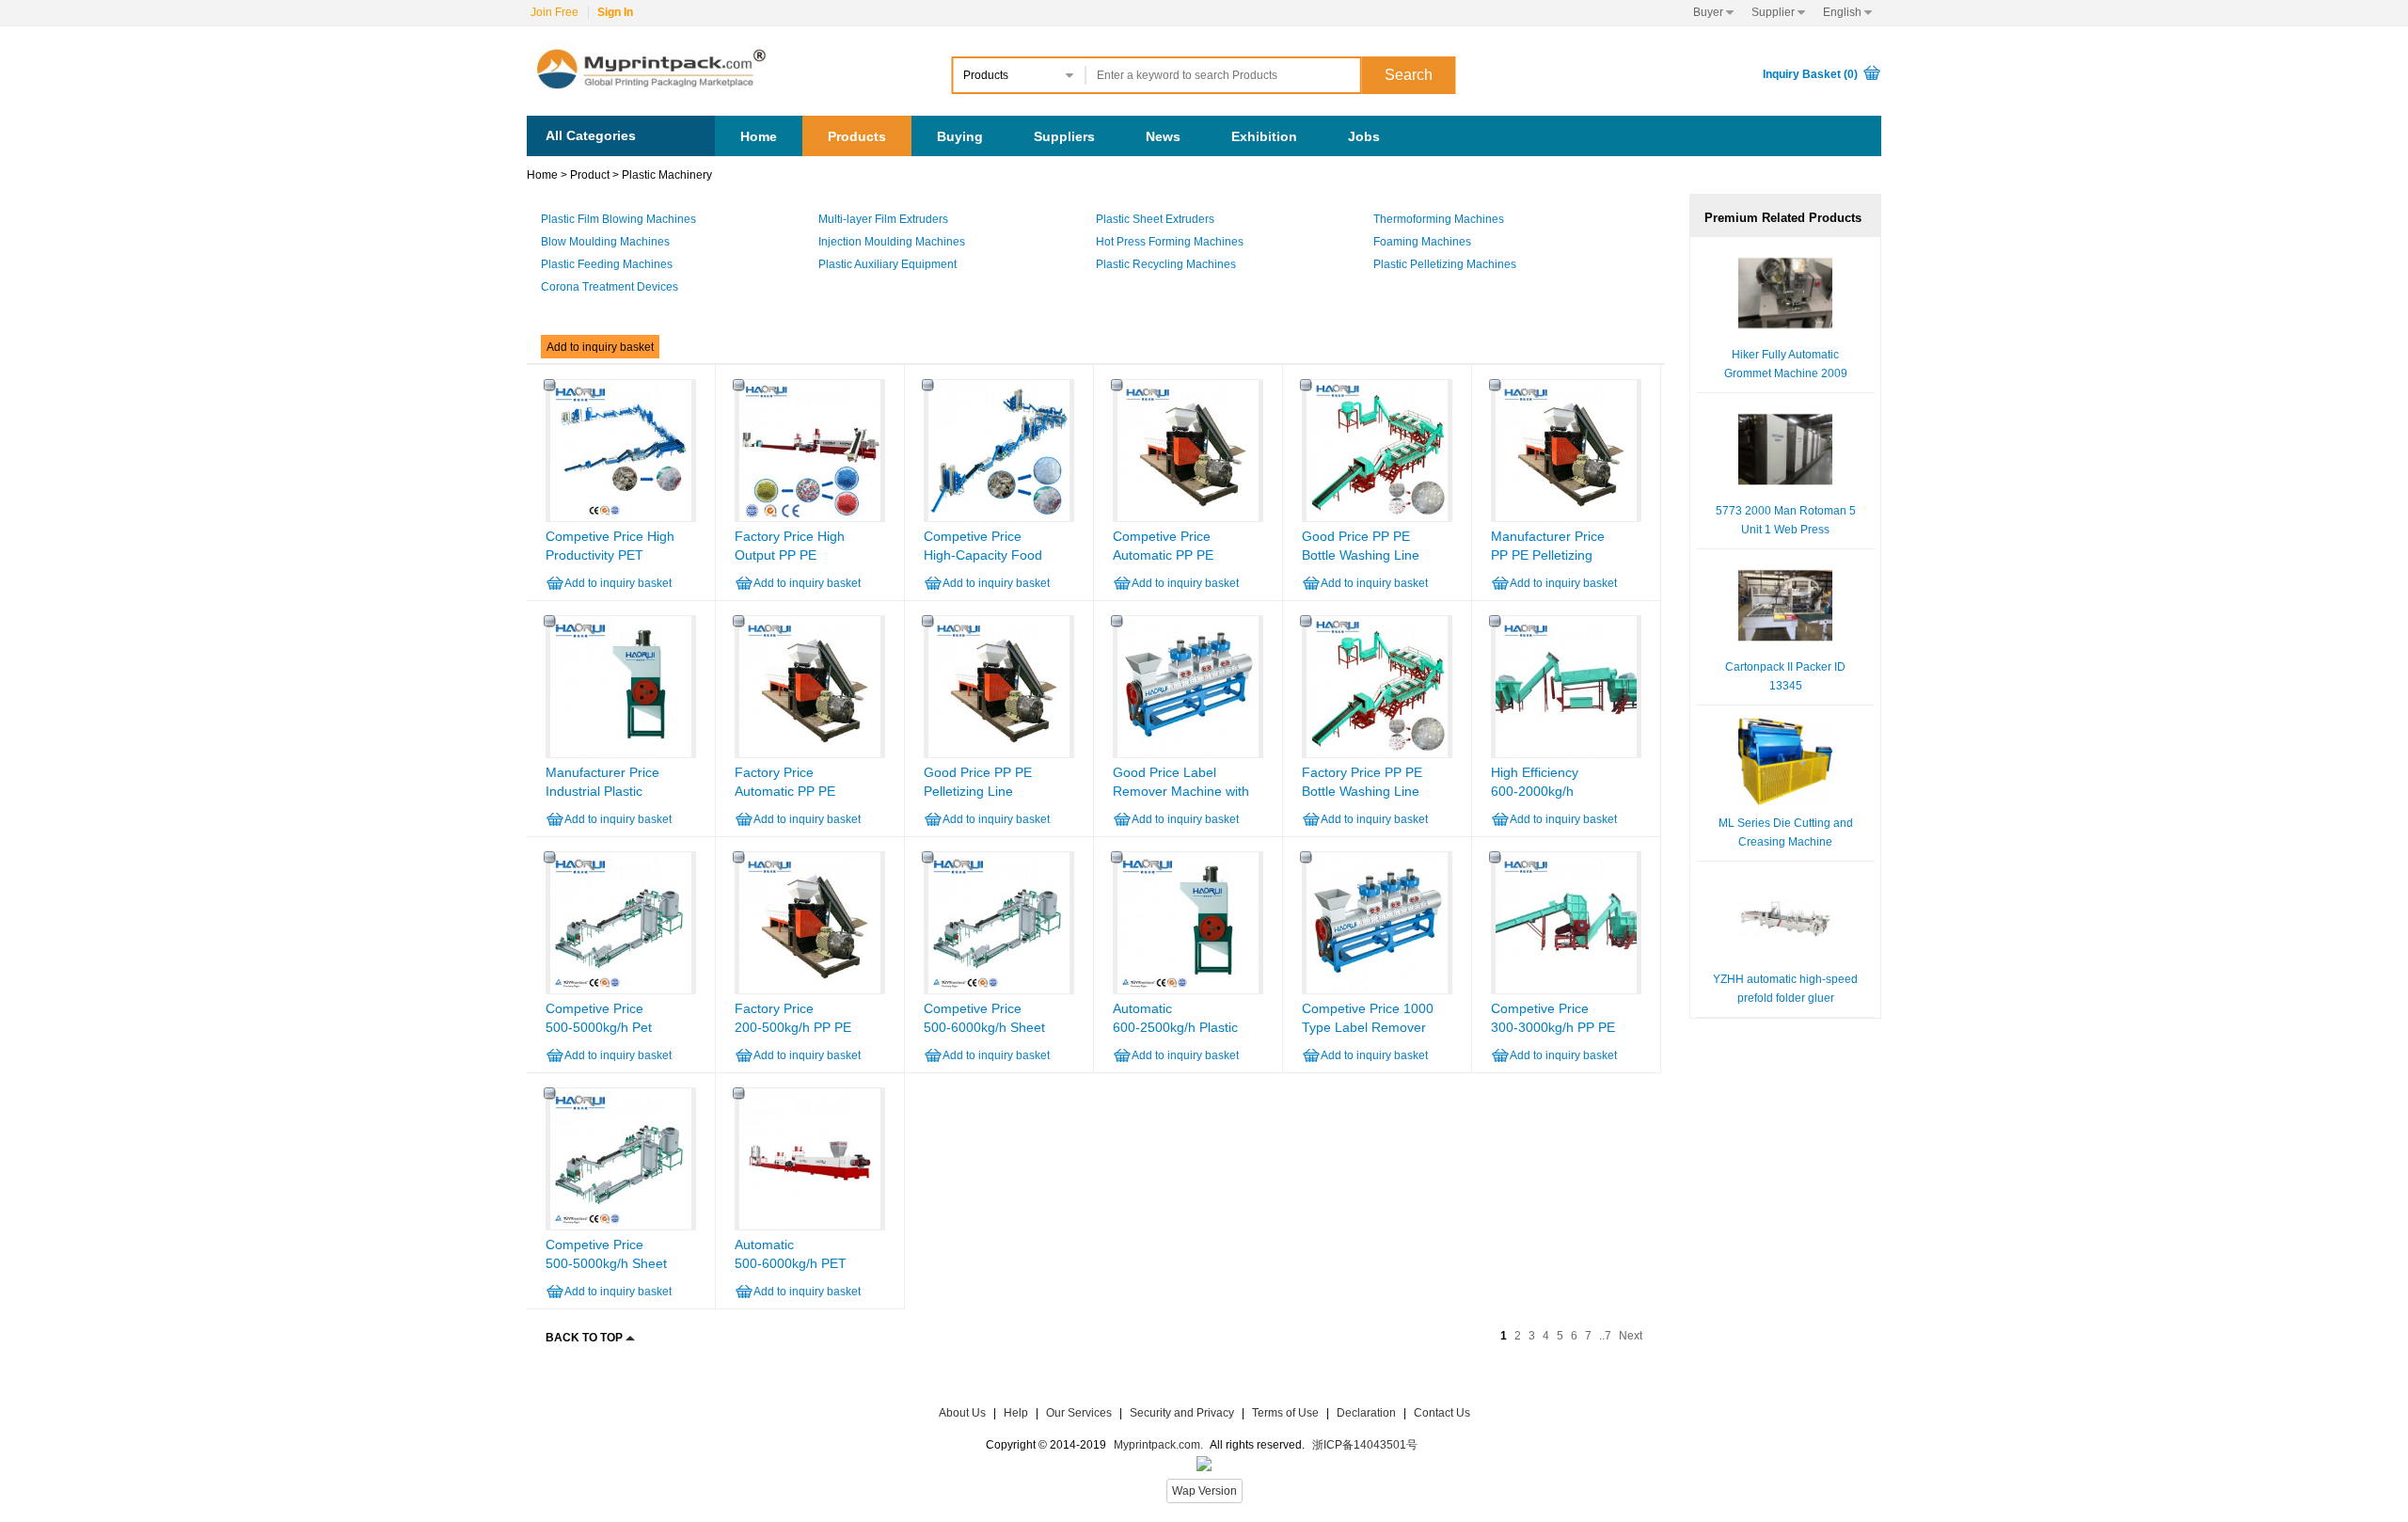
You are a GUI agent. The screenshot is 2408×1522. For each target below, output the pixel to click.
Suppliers (1064, 136)
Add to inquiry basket (600, 347)
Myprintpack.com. (1157, 1445)
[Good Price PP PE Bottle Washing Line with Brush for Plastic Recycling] (1377, 517)
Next (1631, 1336)
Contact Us (1442, 1413)
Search (1409, 75)
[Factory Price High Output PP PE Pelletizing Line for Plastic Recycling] (810, 517)
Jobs (1364, 136)
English (1847, 12)
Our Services (1079, 1413)
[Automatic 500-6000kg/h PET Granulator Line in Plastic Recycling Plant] (810, 1226)
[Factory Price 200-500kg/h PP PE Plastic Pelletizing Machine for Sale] (810, 990)
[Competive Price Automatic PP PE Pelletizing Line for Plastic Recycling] (1188, 517)
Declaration (1366, 1413)
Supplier (1778, 12)
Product (590, 175)
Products (857, 136)
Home (759, 136)
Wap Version (1204, 1491)
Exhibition (1264, 136)
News (1163, 136)
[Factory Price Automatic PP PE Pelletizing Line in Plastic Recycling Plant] (810, 753)
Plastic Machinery (667, 175)
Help (1016, 1413)
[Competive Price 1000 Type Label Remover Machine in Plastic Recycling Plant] (1377, 990)
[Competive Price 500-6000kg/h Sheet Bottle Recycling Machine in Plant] (999, 990)
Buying (960, 136)
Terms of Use (1287, 1413)
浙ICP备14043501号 (1365, 1445)
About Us (962, 1413)
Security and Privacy (1182, 1413)
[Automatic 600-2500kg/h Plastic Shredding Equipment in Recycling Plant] (1188, 990)
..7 (1605, 1336)
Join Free (554, 12)
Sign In (615, 12)
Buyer (1713, 12)
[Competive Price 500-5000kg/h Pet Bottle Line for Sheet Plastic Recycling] (621, 990)
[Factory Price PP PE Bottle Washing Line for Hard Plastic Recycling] (1377, 753)
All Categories (591, 135)
